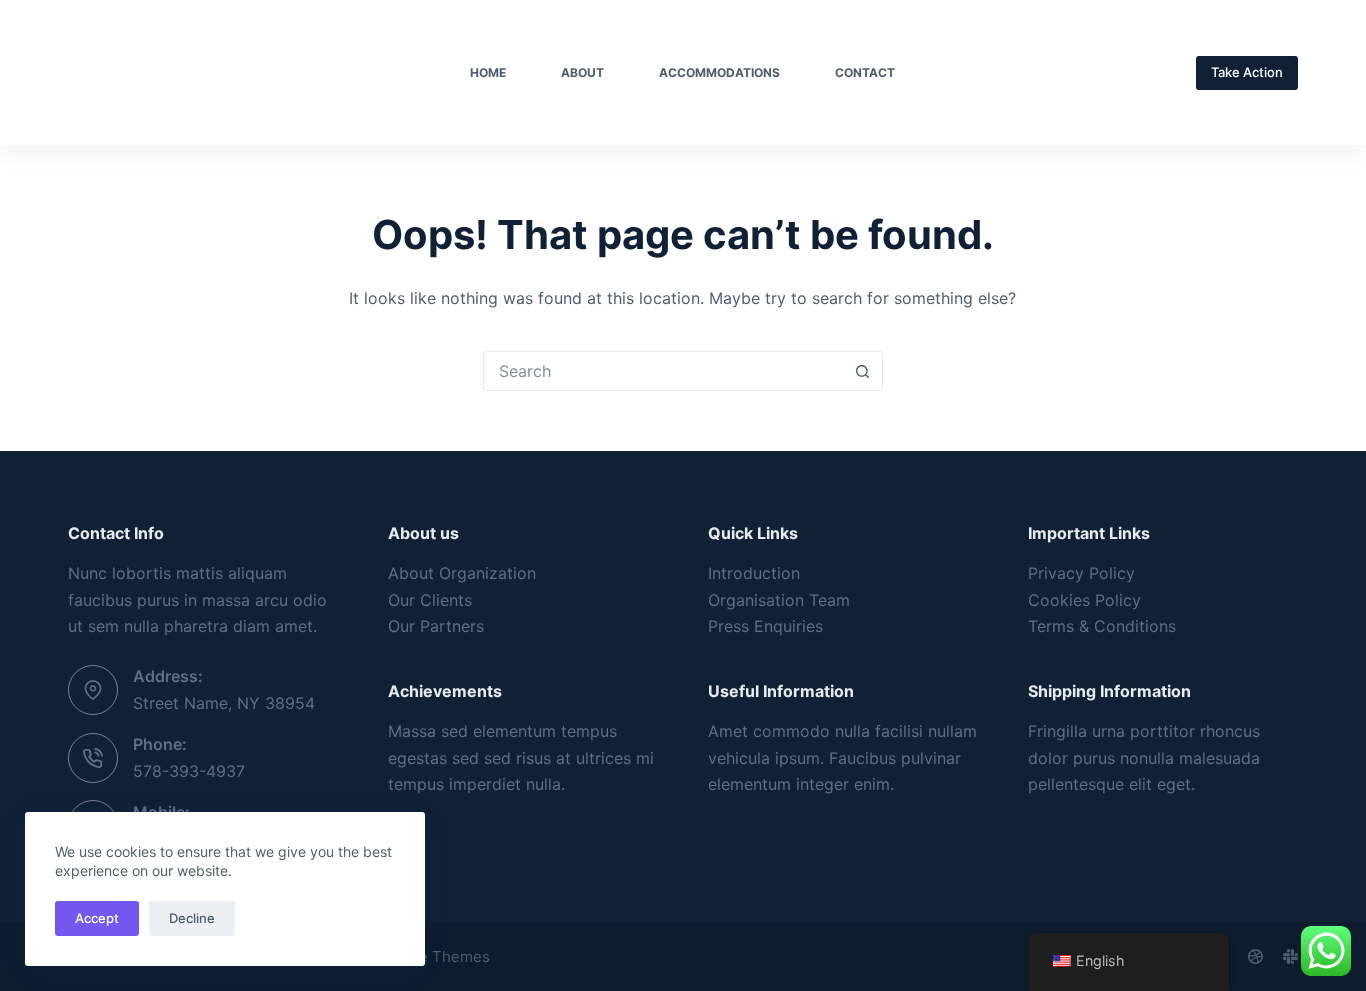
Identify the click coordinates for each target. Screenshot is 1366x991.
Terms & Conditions (1102, 626)
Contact (865, 72)
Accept (97, 918)
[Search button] (863, 371)
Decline (192, 918)
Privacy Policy (1081, 573)
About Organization (462, 573)
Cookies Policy (1084, 600)
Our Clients (430, 600)
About (582, 72)
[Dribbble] (1255, 956)
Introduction (754, 573)
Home (488, 72)
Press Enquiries (765, 626)
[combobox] (664, 371)
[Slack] (1290, 956)
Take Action (1247, 72)
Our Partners (436, 626)
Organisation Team (779, 600)
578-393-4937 (189, 771)
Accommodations (719, 72)
